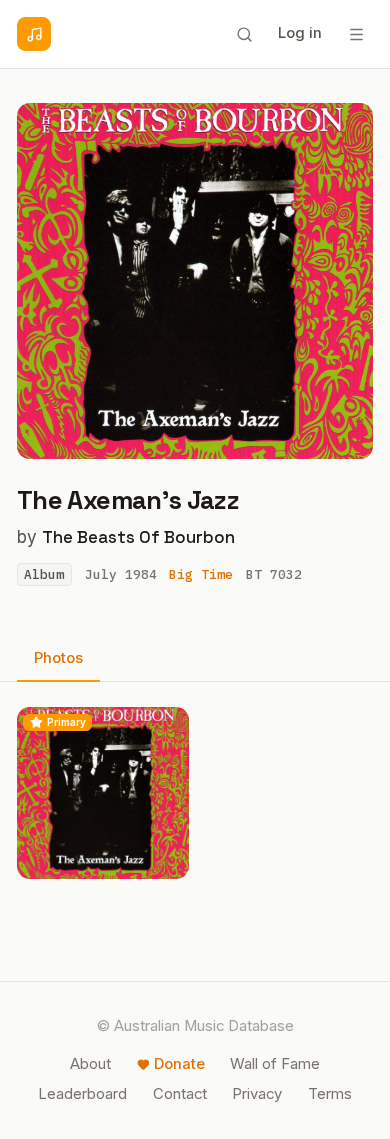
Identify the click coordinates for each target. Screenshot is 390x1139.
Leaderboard (82, 1094)
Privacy (257, 1094)
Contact (180, 1094)
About (90, 1064)
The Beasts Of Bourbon (138, 537)
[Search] (244, 34)
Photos (58, 658)
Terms (330, 1094)
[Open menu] (356, 34)
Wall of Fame (275, 1064)
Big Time (201, 574)
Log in (300, 33)
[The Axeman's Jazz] (103, 793)
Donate (179, 1064)
